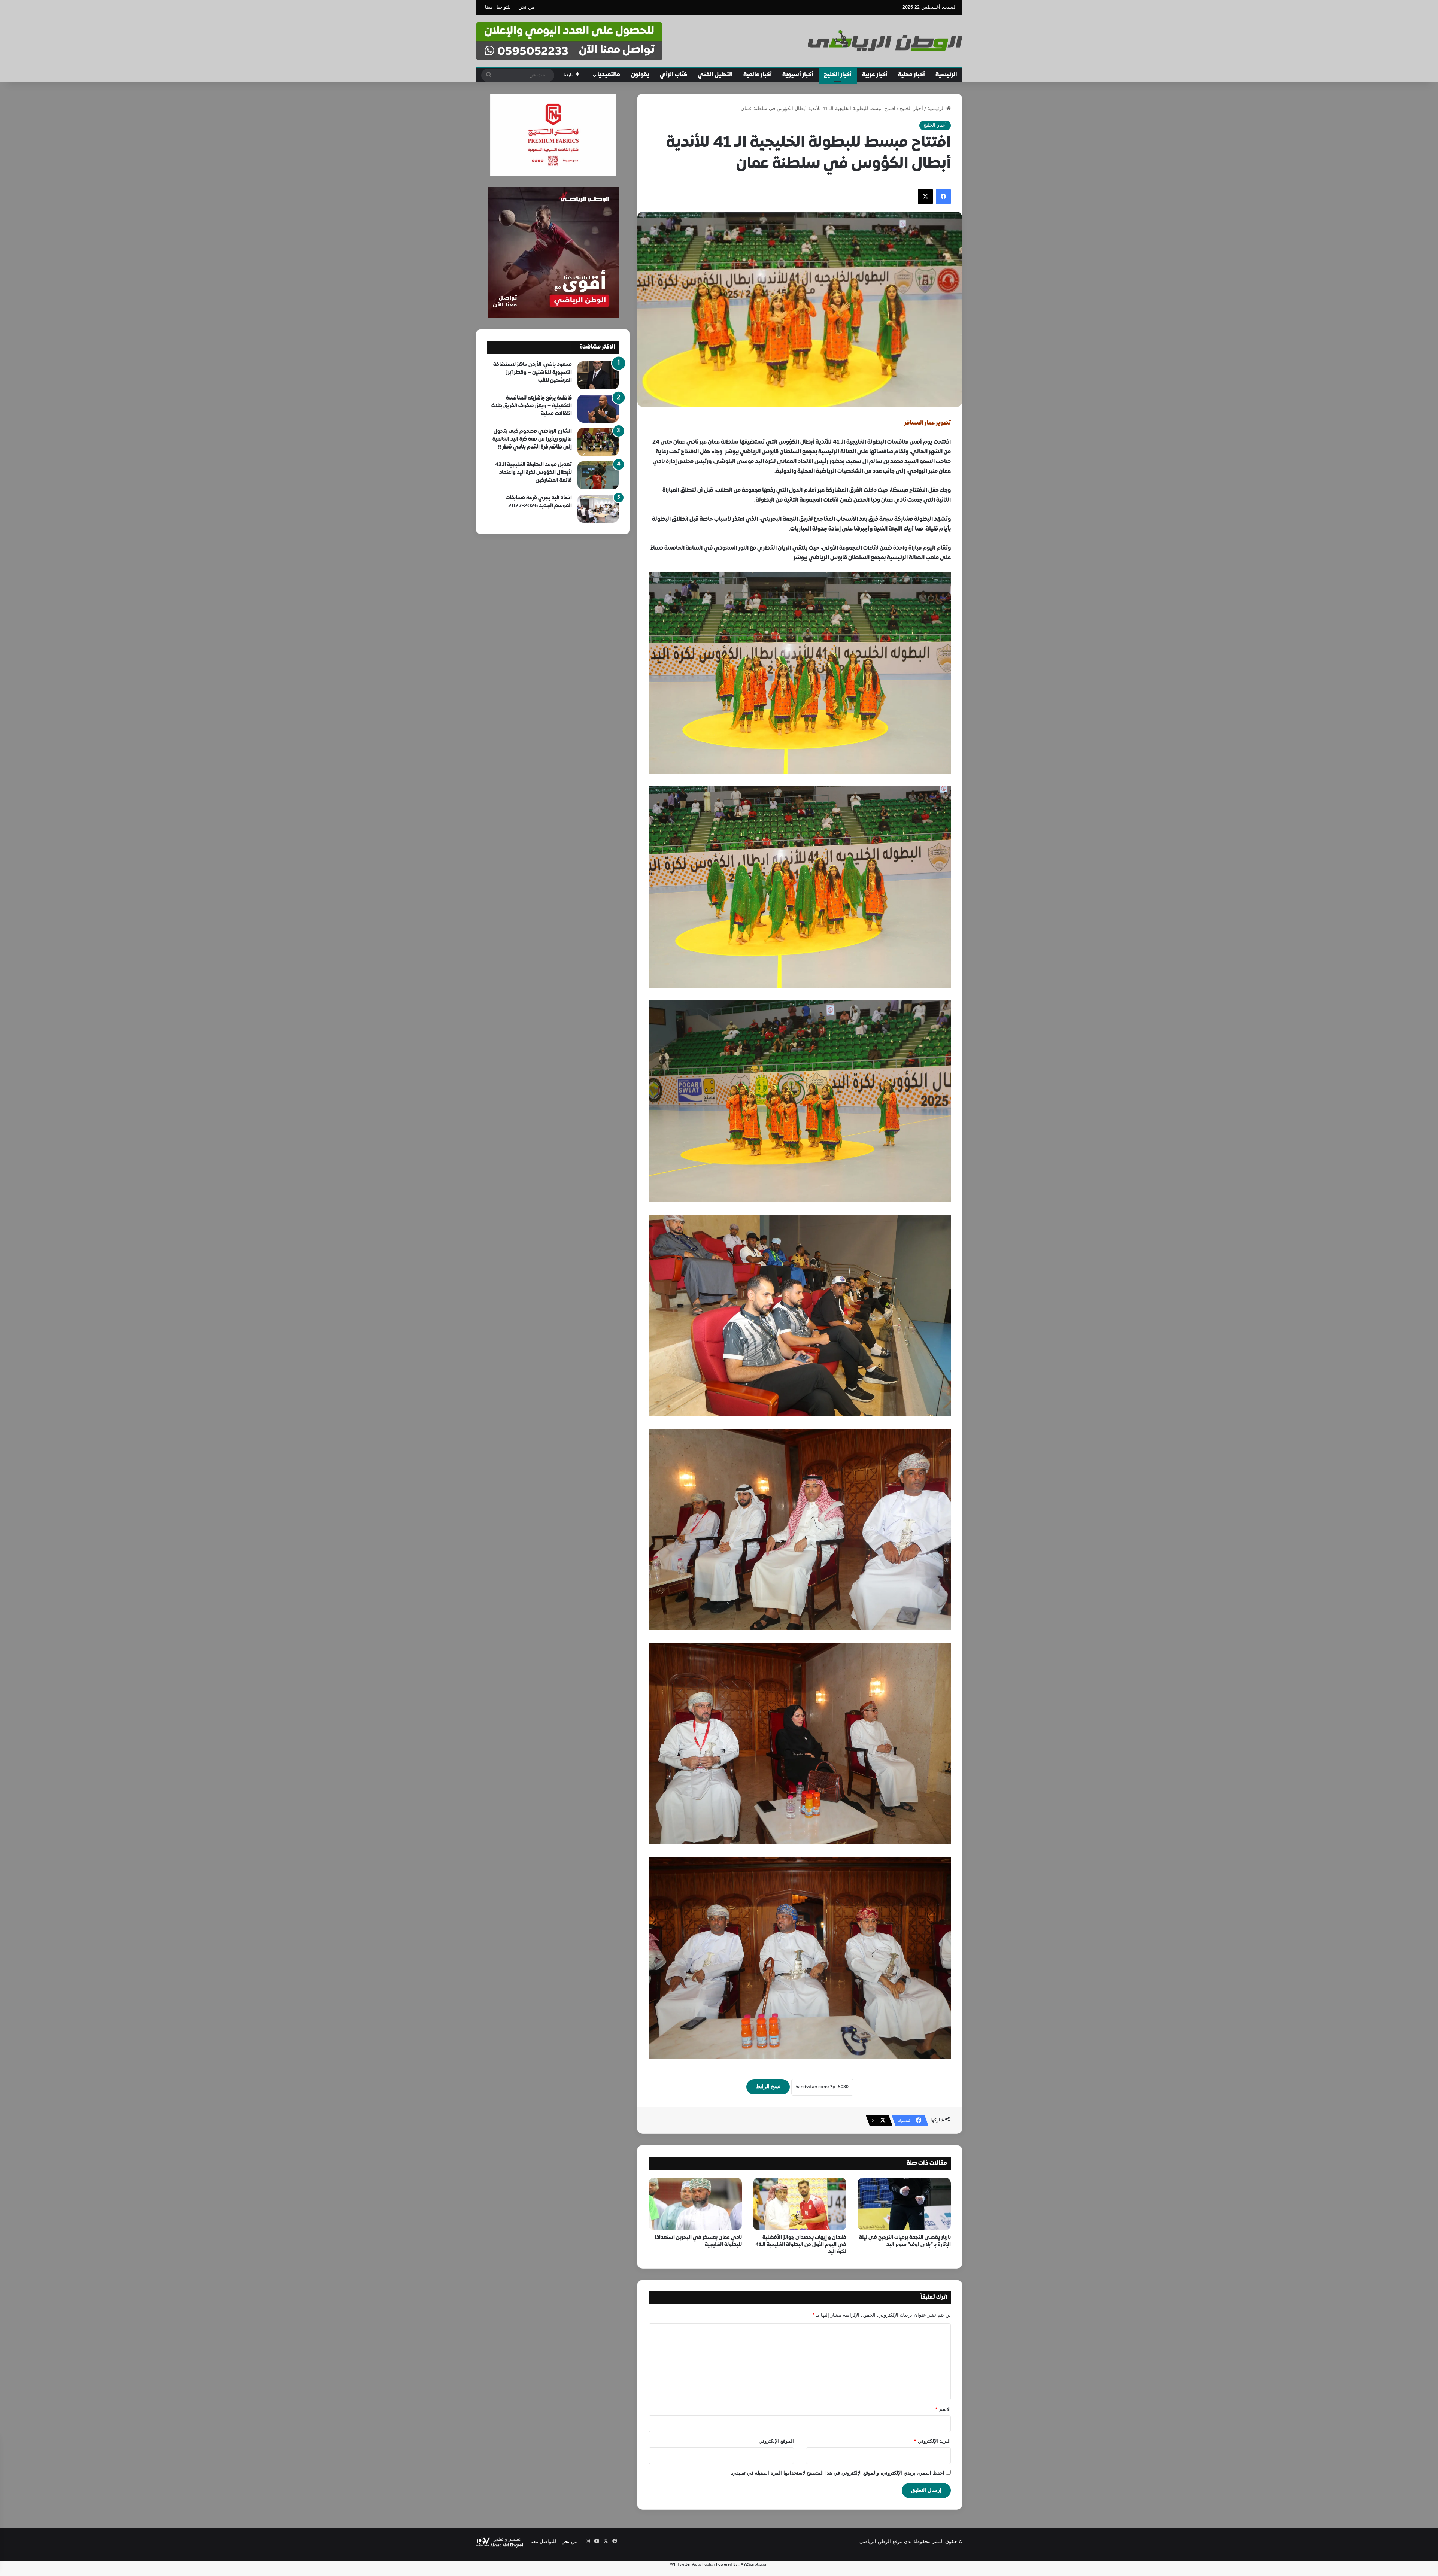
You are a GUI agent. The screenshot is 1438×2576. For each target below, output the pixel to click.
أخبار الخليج (838, 75)
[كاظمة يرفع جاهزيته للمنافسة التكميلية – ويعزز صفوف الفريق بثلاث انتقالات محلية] (598, 409)
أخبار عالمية (758, 75)
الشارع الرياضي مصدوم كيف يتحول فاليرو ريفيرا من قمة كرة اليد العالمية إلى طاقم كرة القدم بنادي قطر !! (532, 439)
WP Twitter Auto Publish (692, 2564)
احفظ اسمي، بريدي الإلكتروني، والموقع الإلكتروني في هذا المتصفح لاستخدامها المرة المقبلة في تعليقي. (838, 2473)
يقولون (640, 75)
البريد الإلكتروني (932, 2442)
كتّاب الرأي (674, 75)
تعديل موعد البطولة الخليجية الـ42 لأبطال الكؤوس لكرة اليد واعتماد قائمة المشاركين (533, 473)
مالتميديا (609, 75)
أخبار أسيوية (798, 75)
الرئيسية (946, 75)
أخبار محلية (911, 75)
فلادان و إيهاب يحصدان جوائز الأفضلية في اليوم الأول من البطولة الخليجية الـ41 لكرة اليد (801, 2245)
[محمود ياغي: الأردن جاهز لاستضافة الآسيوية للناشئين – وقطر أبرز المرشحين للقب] (598, 375)
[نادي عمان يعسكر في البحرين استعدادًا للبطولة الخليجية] (695, 2204)
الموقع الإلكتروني (776, 2442)
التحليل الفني (715, 75)
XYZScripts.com (755, 2564)
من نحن (526, 7)
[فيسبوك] (943, 197)
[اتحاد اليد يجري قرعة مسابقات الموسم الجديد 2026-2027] (598, 509)
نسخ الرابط (768, 2087)
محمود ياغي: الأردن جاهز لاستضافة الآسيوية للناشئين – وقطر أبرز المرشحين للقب (533, 373)
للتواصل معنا (498, 7)
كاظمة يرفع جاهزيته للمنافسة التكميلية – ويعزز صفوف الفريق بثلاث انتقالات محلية (532, 406)
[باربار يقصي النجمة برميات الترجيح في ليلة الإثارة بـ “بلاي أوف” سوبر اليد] (904, 2204)
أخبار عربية (875, 75)
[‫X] (925, 197)
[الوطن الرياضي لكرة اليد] (885, 41)
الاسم (943, 2410)
